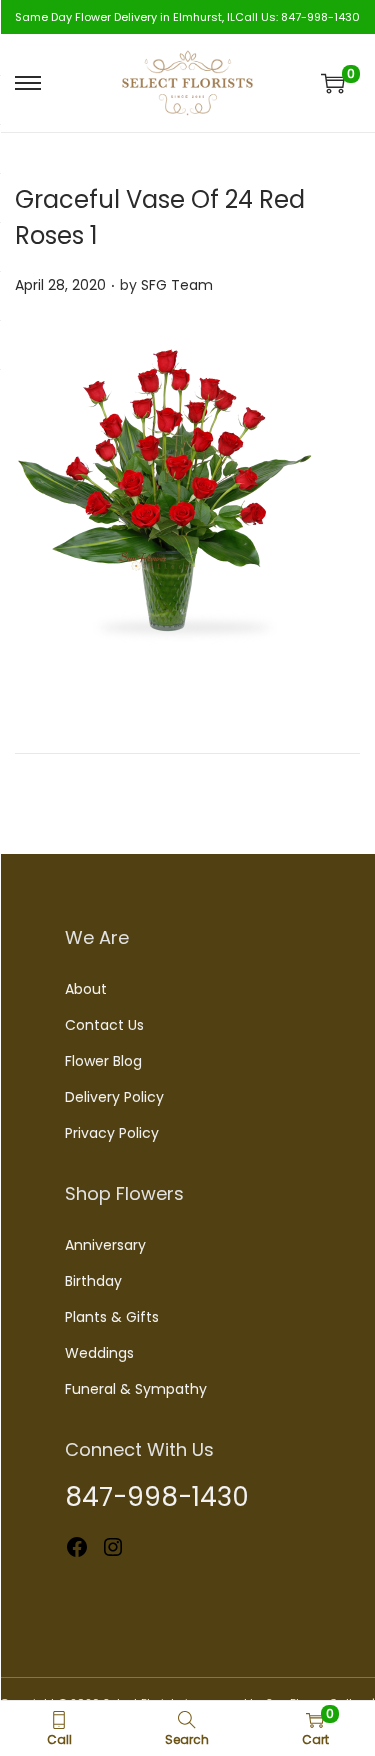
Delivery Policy (114, 1097)
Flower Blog (103, 1061)
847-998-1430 (320, 17)
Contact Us (104, 1025)
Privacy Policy (112, 1133)
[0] (333, 83)
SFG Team (177, 285)
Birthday (93, 1281)
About (86, 989)
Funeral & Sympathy (136, 1389)
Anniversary (105, 1245)
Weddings (99, 1353)
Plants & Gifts (112, 1317)
